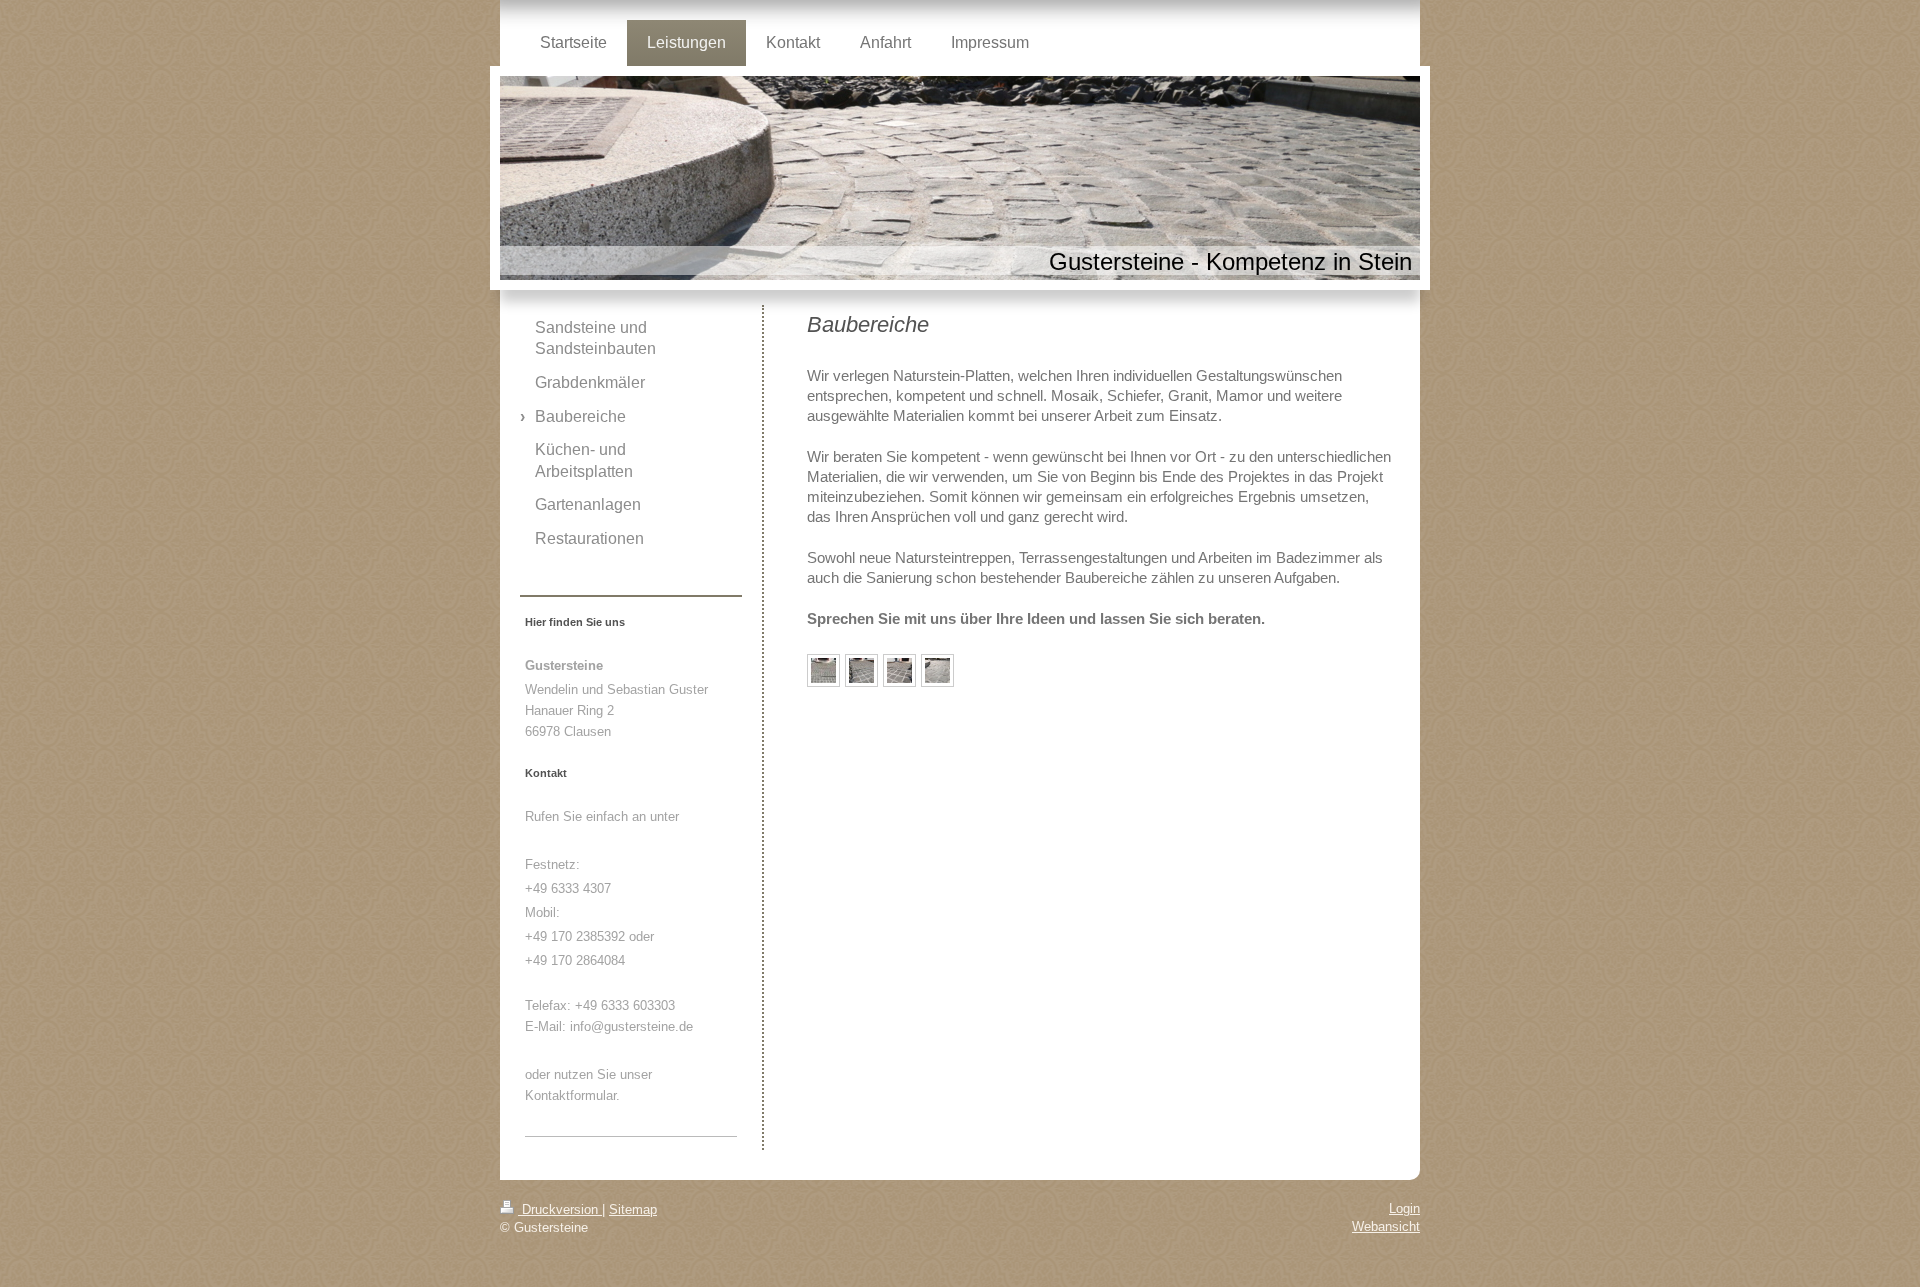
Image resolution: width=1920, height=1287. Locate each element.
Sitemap (633, 1209)
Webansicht (1386, 1226)
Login (1404, 1208)
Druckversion (560, 1209)
